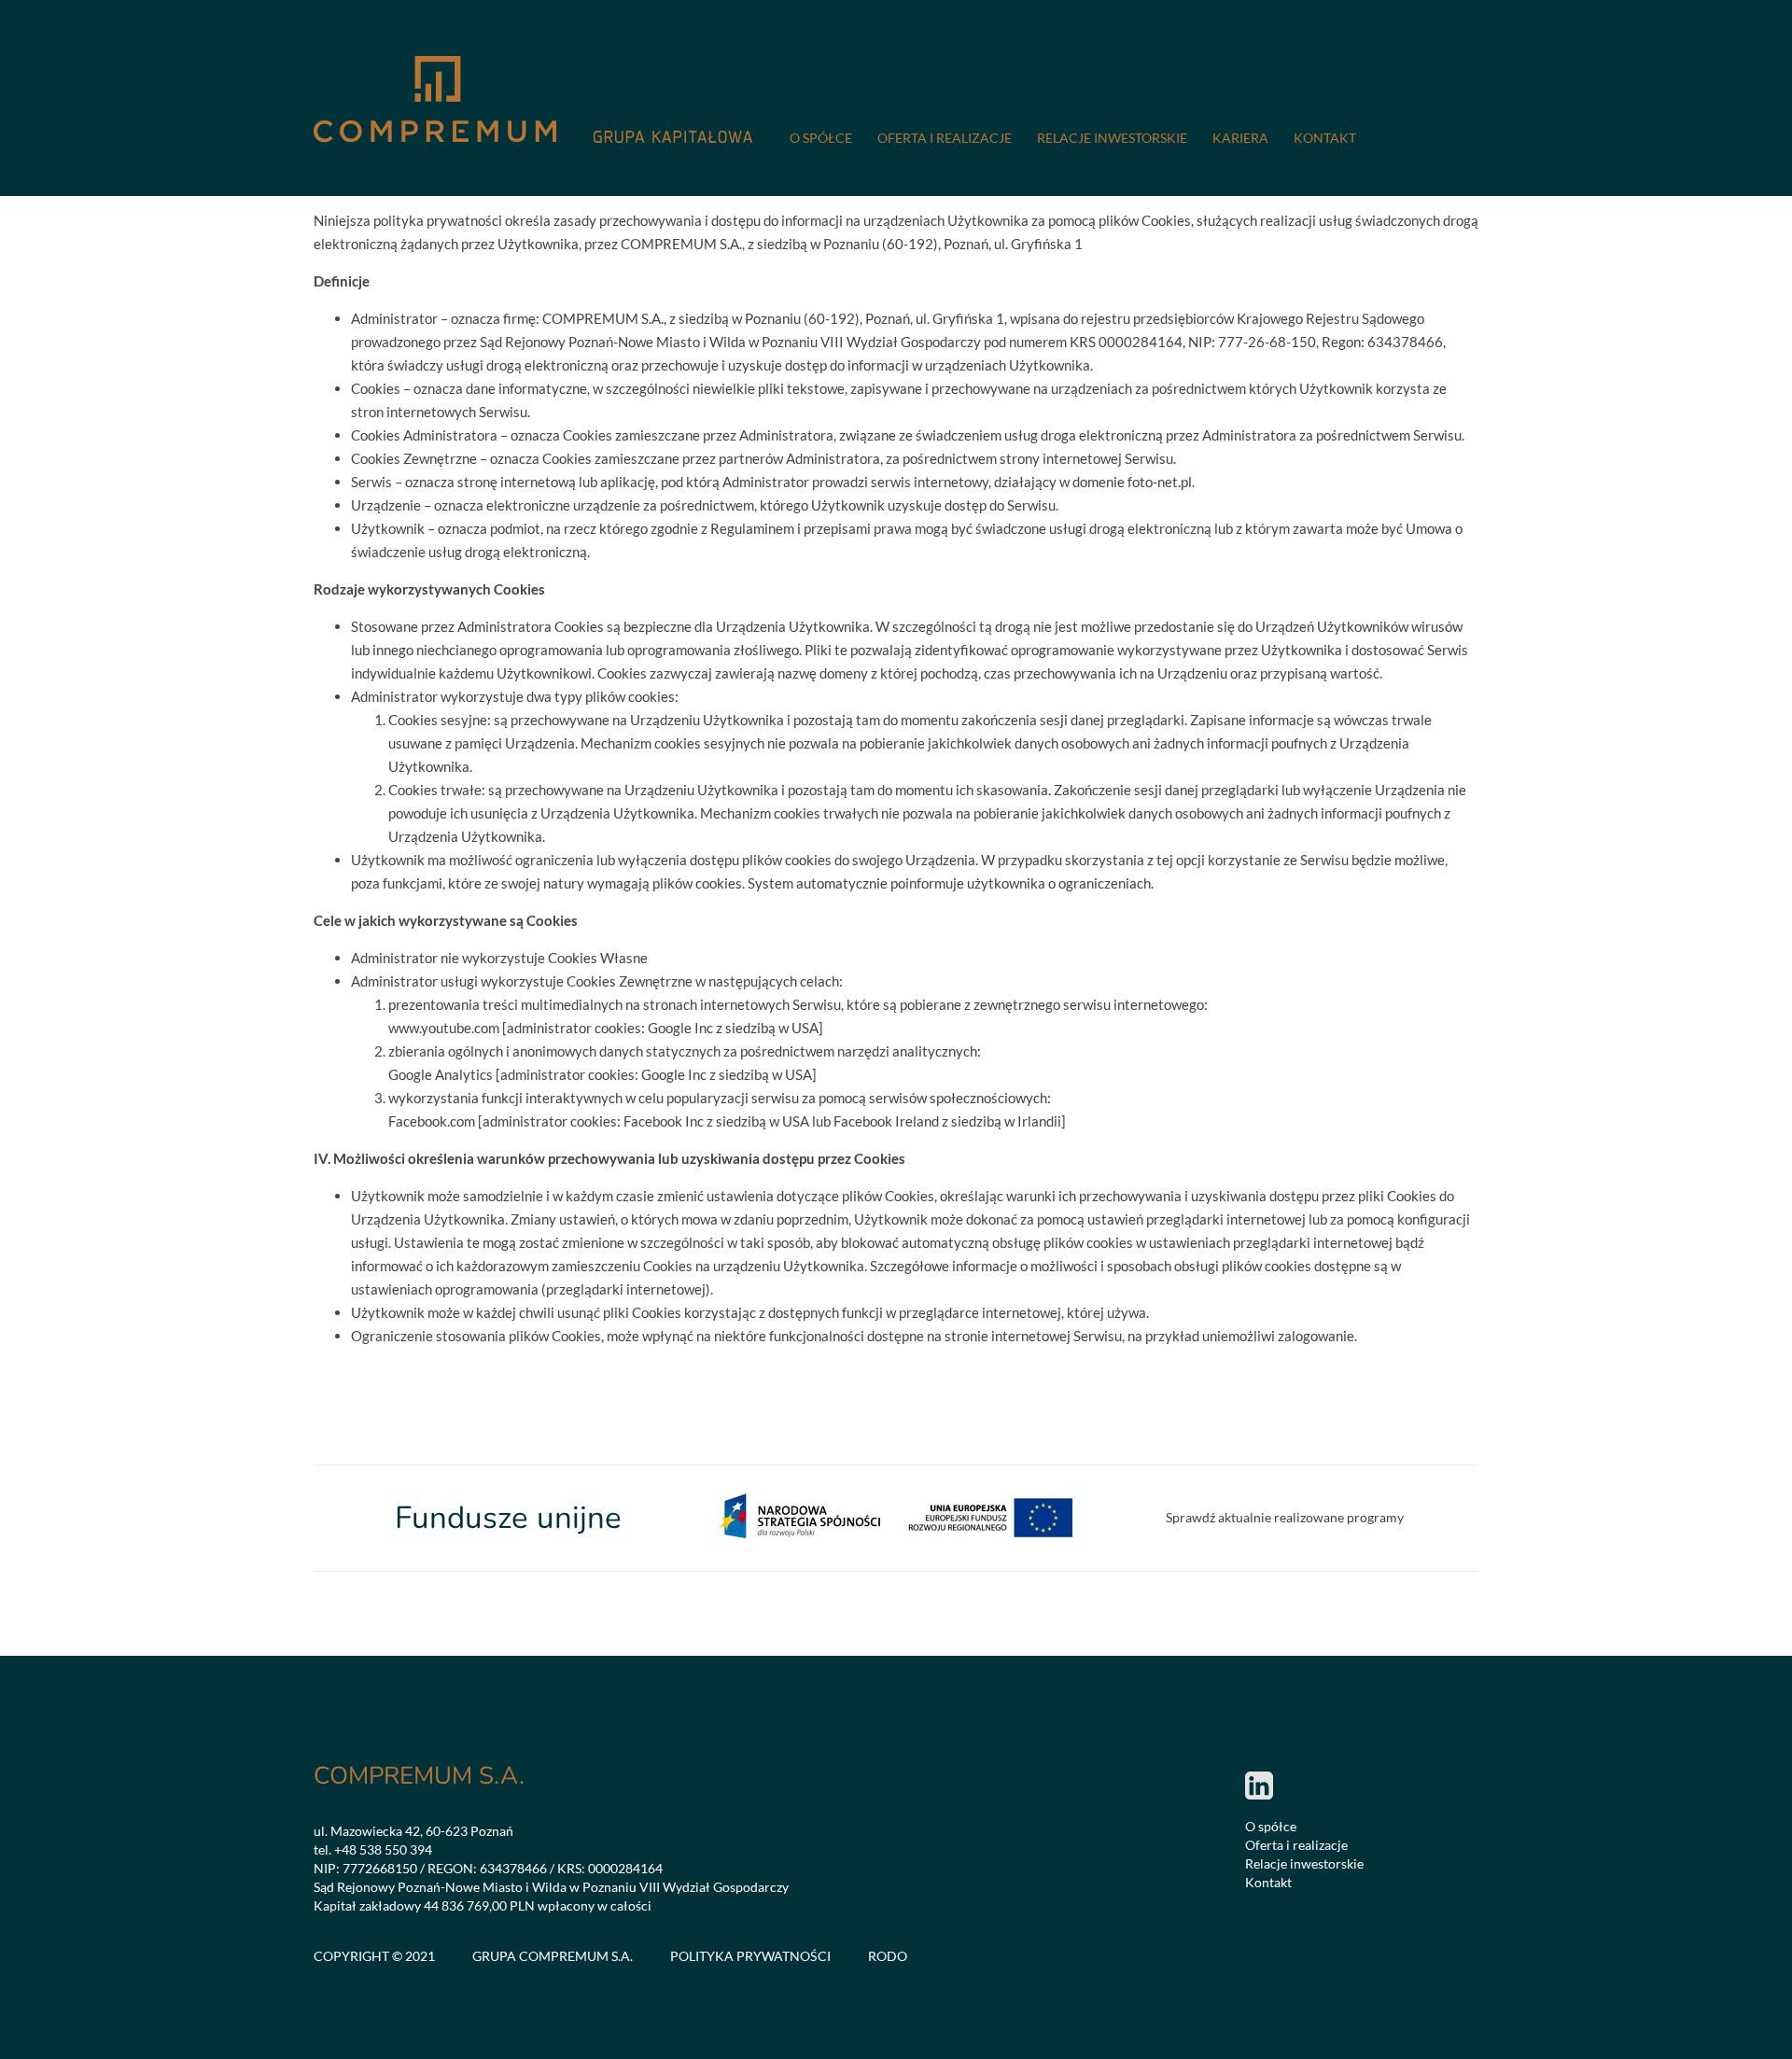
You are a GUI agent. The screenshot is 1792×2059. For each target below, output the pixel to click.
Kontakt (1325, 138)
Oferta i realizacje (945, 138)
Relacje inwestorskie (1112, 138)
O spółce (821, 138)
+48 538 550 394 (383, 1849)
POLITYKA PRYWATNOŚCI (750, 1956)
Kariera (1240, 138)
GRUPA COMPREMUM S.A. (553, 1956)
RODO (888, 1956)
